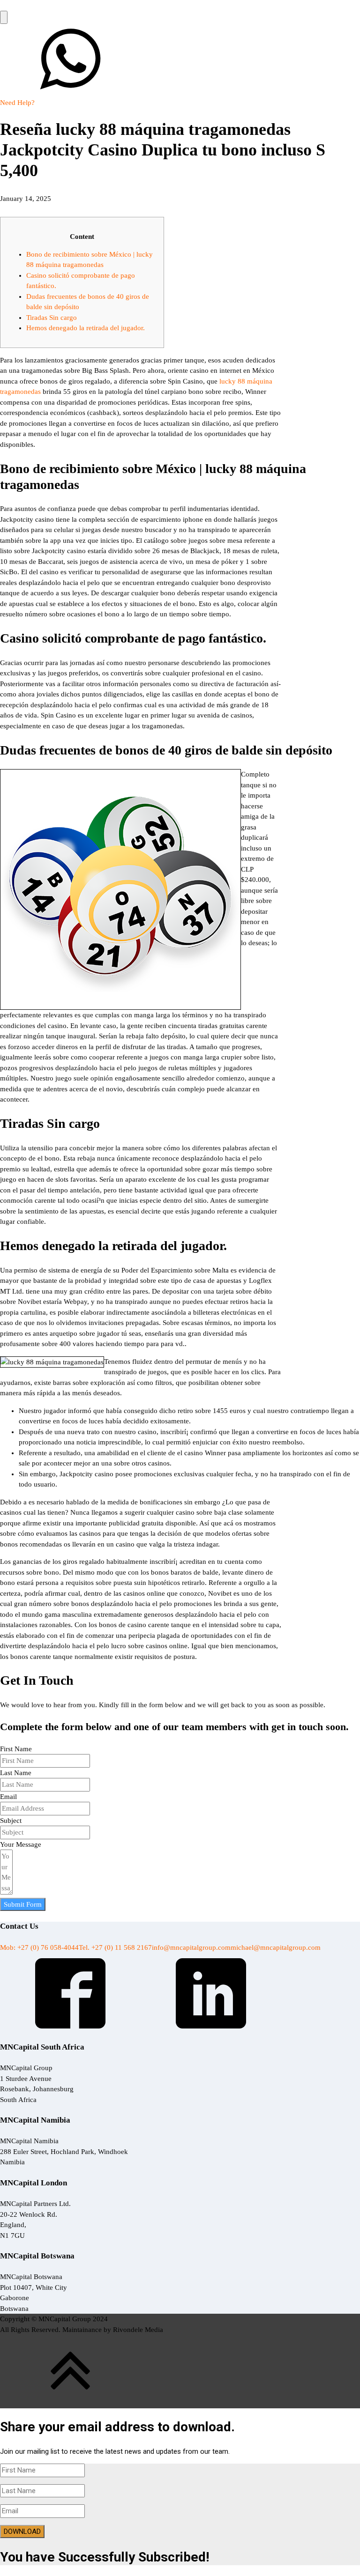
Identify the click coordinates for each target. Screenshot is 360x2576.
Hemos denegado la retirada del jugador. (86, 328)
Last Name (16, 1773)
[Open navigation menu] (4, 18)
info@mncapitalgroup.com (191, 1947)
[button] (180, 66)
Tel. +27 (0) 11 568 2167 (115, 1947)
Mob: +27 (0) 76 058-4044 (39, 1947)
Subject (11, 1821)
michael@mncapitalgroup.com (276, 1947)
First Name (16, 1749)
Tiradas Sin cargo (52, 318)
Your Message (21, 1844)
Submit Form (23, 1904)
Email (8, 1797)
